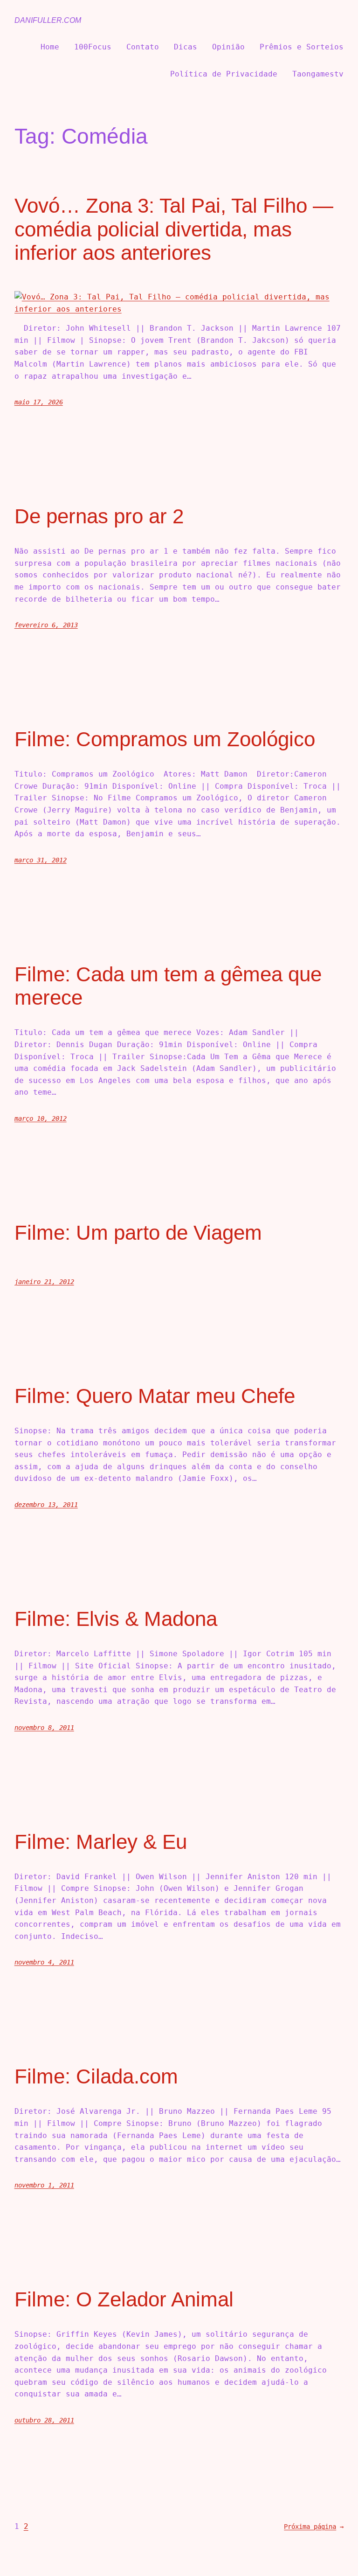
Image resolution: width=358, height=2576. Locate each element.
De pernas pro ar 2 (99, 516)
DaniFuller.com (48, 20)
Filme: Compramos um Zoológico (165, 739)
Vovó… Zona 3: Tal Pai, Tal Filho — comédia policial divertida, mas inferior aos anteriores (174, 229)
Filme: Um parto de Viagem (138, 1232)
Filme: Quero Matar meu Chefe (155, 1396)
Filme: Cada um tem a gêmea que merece (168, 986)
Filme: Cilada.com (96, 2076)
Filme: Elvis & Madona (116, 1619)
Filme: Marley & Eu (101, 1842)
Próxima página (314, 2527)
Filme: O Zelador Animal (124, 2299)
